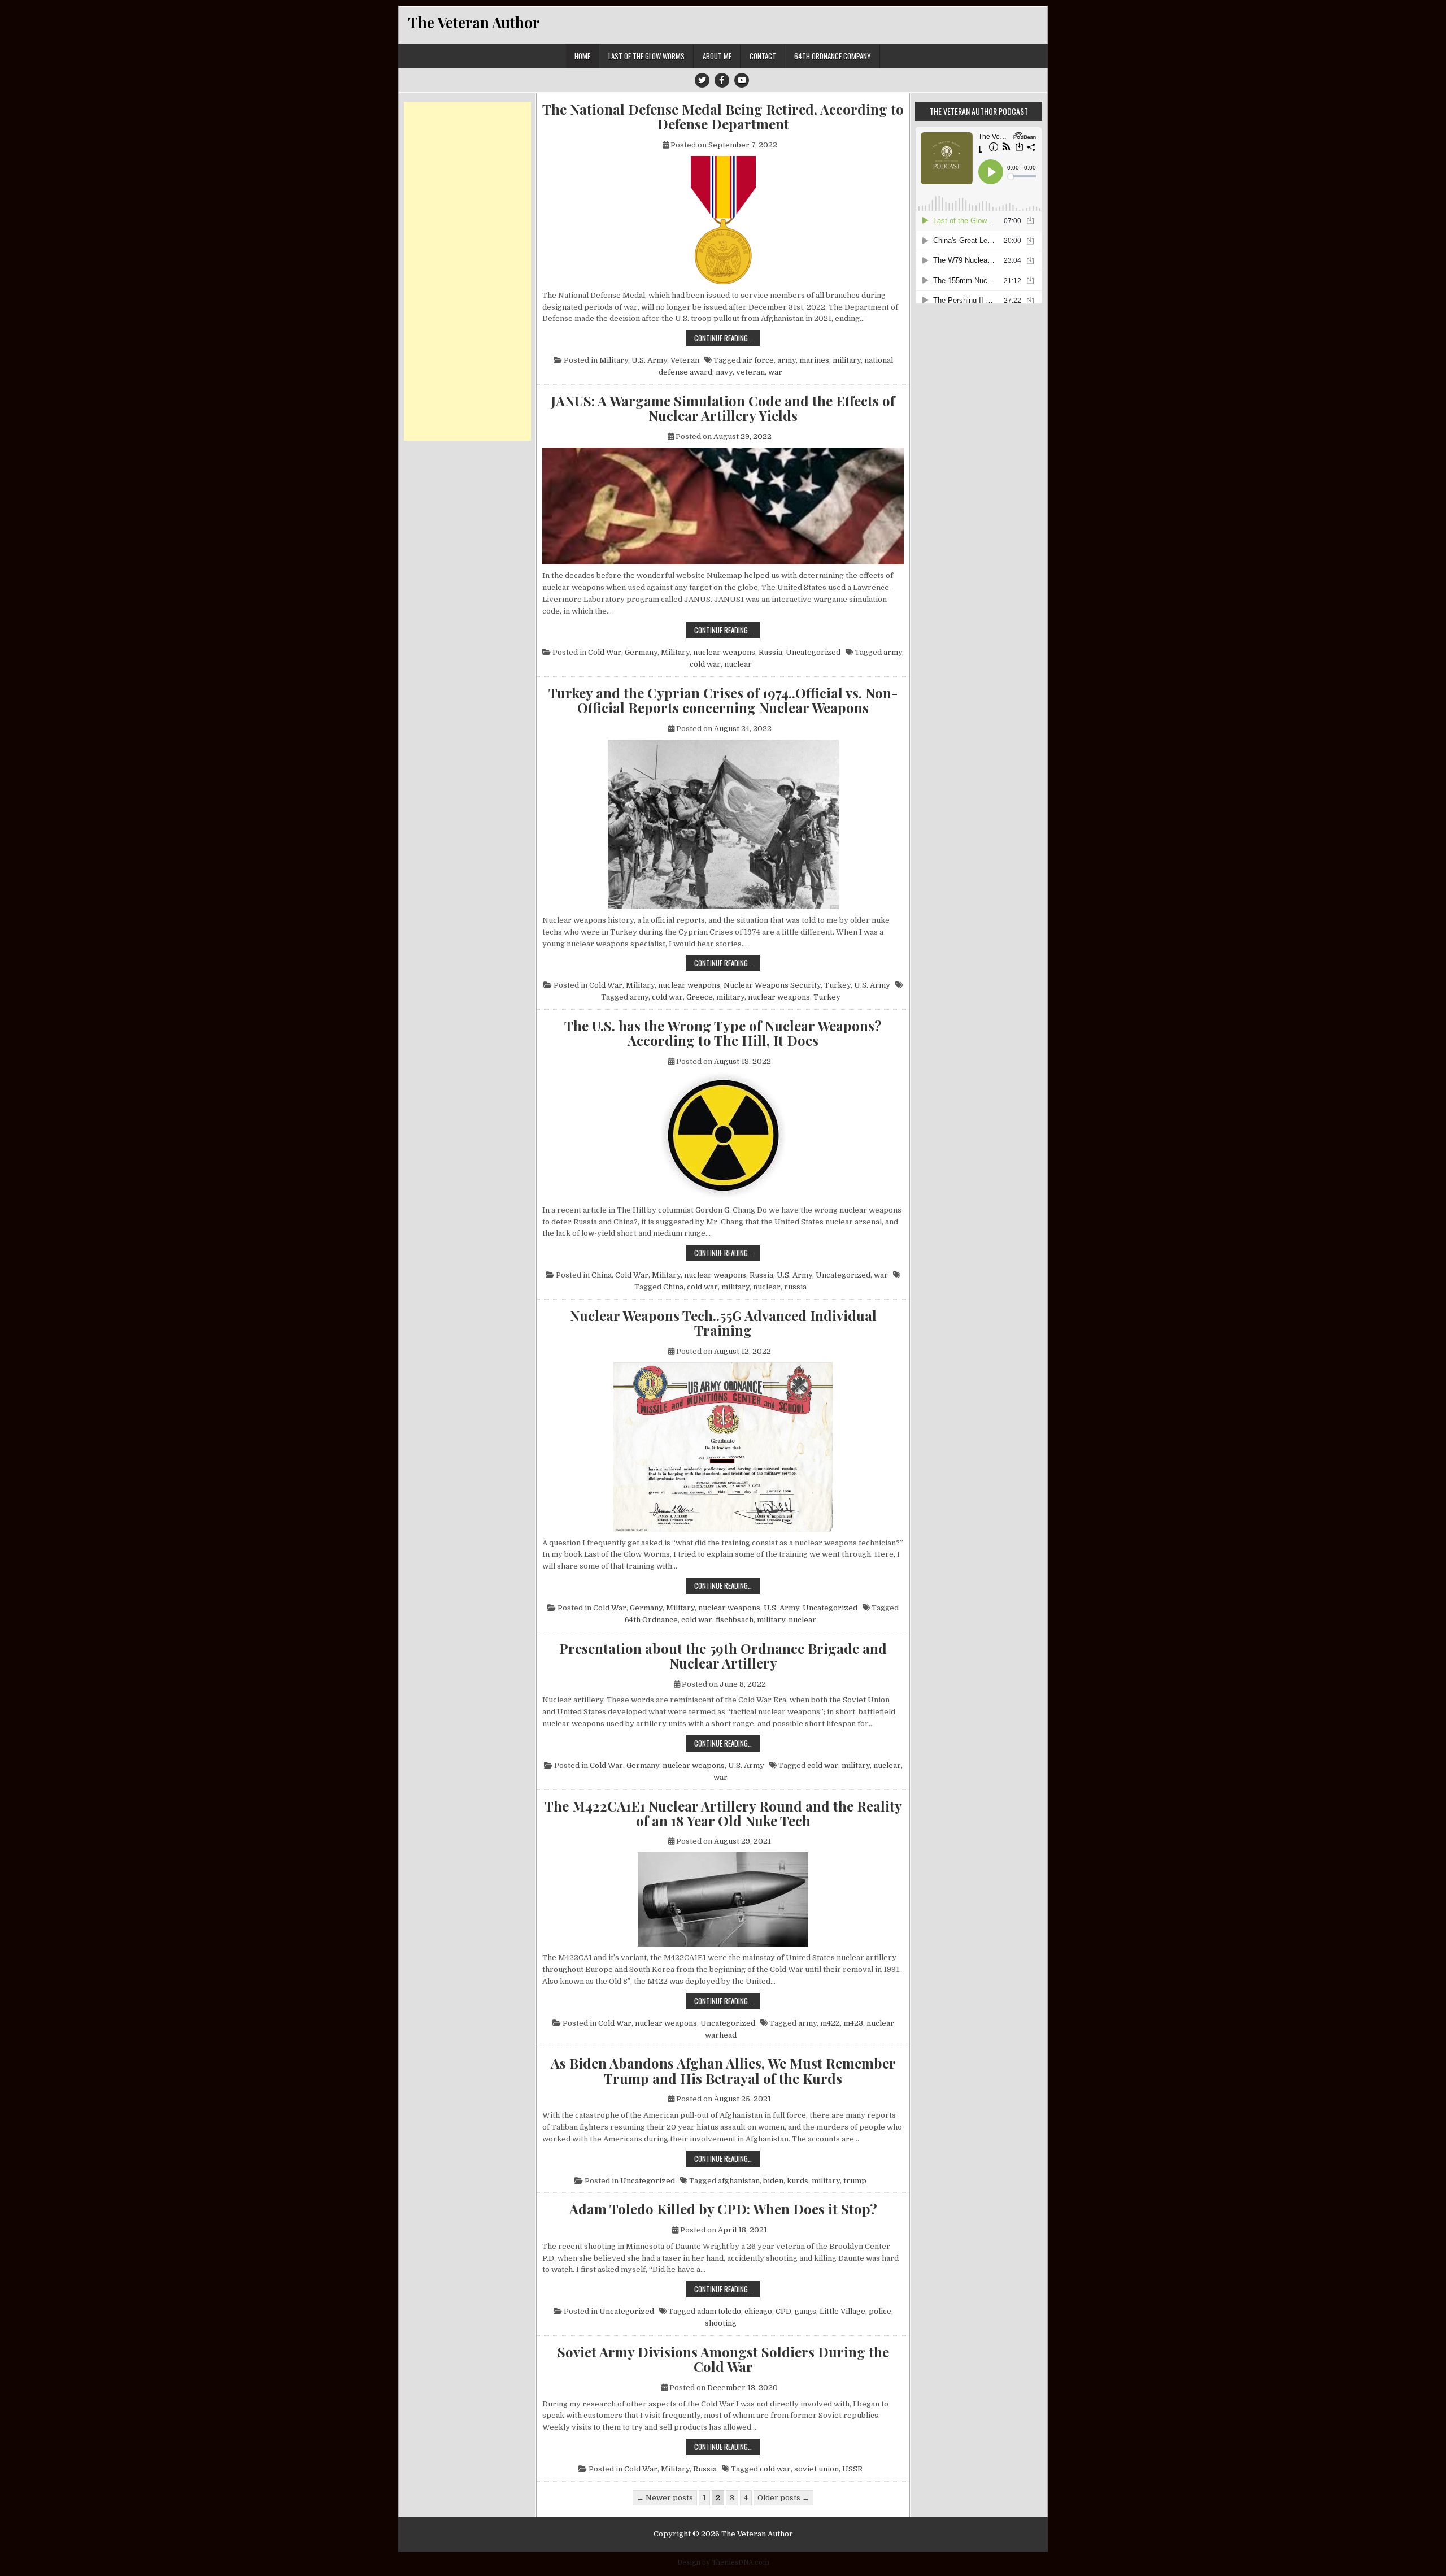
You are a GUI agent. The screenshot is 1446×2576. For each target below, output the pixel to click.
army (787, 360)
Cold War (605, 652)
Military (614, 360)
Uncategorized (813, 652)
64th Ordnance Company (833, 56)
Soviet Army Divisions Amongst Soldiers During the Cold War (723, 2359)
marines (814, 360)
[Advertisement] (467, 271)
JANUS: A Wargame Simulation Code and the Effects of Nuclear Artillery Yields (723, 408)
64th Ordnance (651, 1620)
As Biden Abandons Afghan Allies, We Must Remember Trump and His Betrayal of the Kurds (723, 2071)
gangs (805, 2311)
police (880, 2311)
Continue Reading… (727, 338)
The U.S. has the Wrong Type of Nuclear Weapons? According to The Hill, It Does (723, 1033)
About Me (717, 56)
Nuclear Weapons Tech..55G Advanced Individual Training (723, 1323)
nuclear (738, 664)
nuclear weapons (724, 652)
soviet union (816, 2469)
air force (758, 360)
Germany (641, 652)
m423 (853, 2023)
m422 (830, 2023)
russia (795, 1287)
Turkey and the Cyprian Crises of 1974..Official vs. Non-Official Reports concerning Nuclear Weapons (723, 700)
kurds (798, 2181)
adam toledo (719, 2311)
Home (582, 56)
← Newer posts (665, 2498)
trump (855, 2181)
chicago (758, 2311)
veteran (750, 372)
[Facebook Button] (722, 80)
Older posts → (783, 2498)
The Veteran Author (474, 22)
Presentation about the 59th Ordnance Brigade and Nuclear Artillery (723, 1656)
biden (773, 2181)
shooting (721, 2323)
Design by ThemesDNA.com (723, 2562)
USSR (852, 2469)
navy (724, 372)
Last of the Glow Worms (646, 56)
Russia (770, 652)
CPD (783, 2311)
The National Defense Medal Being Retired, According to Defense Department (723, 117)
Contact (763, 56)
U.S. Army (649, 360)
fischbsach (735, 1620)
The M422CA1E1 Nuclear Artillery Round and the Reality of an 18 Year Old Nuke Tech (723, 1813)
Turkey (837, 985)
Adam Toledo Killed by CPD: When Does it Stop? (723, 2209)
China (602, 1275)
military (847, 360)
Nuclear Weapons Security (772, 985)
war (775, 372)
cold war (705, 664)
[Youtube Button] (742, 80)
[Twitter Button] (702, 80)
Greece (700, 997)
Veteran (685, 360)
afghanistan (739, 2181)
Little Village (842, 2311)
